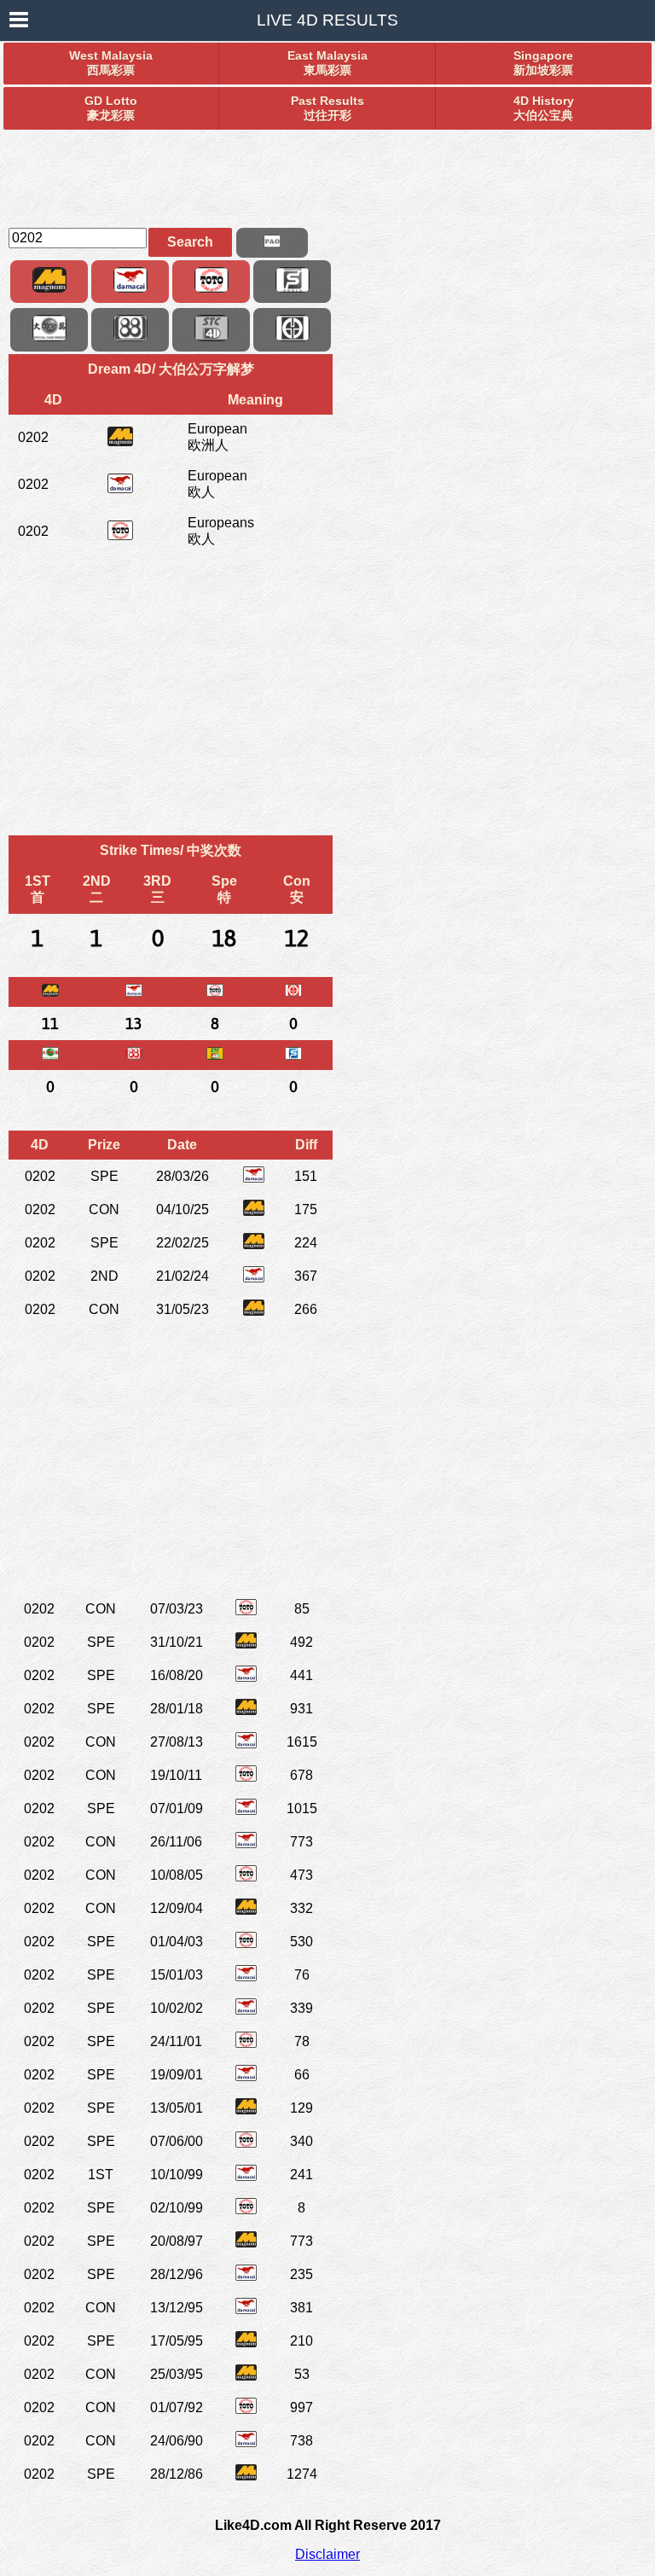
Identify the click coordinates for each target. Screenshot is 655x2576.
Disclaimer (327, 2554)
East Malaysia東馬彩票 (327, 63)
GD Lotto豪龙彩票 (111, 108)
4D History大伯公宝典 (544, 108)
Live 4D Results (327, 20)
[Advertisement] (327, 172)
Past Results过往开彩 (327, 108)
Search (190, 242)
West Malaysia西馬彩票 (111, 63)
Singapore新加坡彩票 (543, 63)
